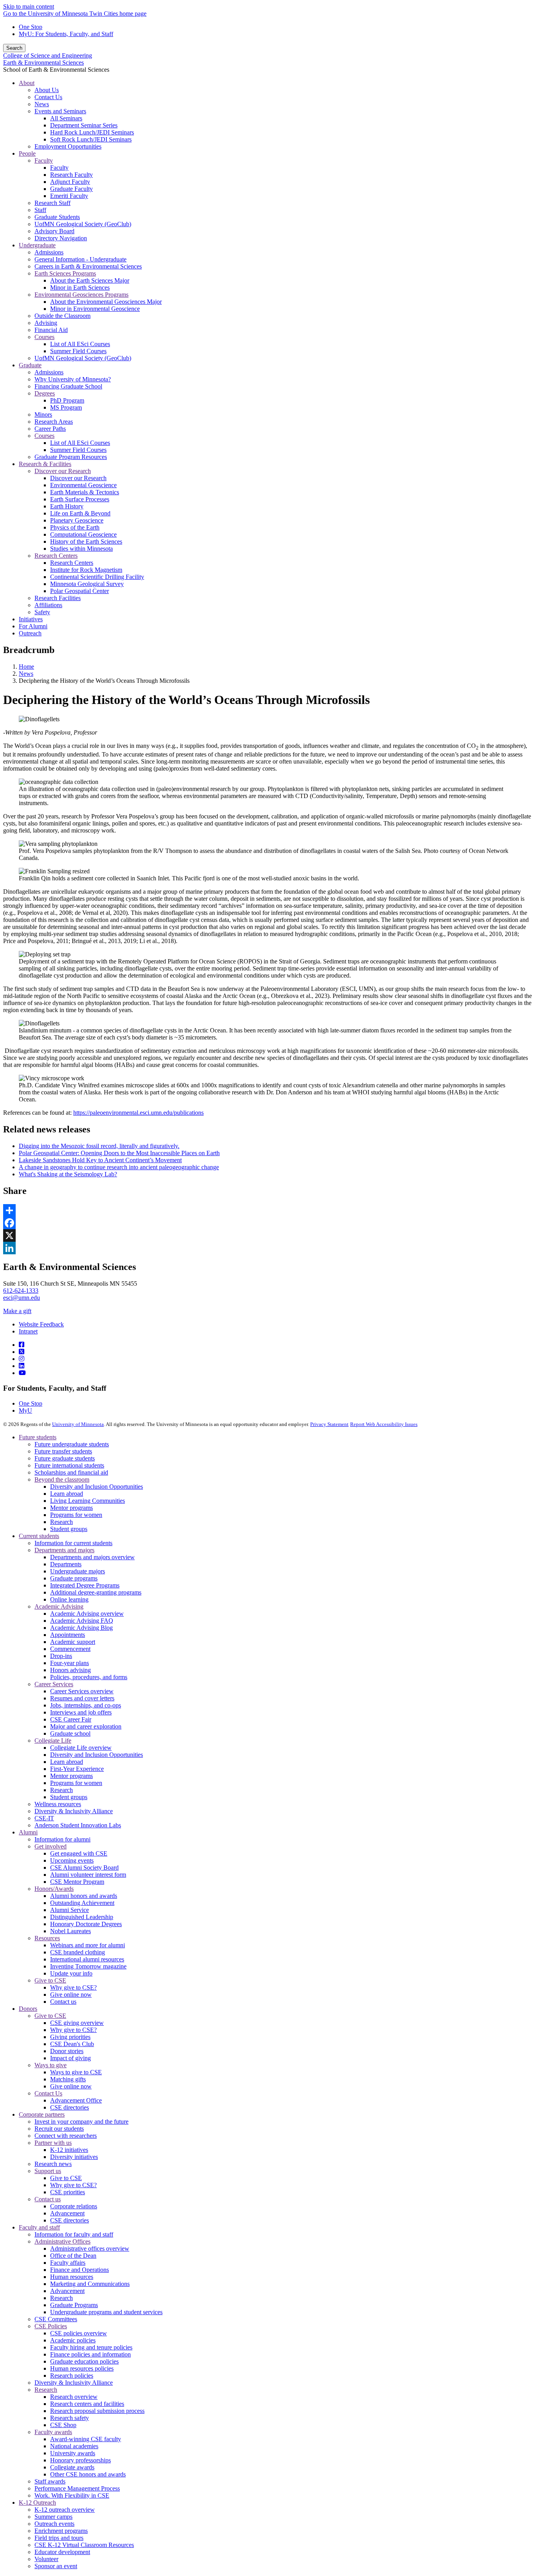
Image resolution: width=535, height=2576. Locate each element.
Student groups (69, 1529)
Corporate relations (74, 2206)
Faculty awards (53, 2432)
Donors (28, 2009)
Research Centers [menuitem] (56, 556)
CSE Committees (56, 2319)
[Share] (267, 1210)
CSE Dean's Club (72, 2044)
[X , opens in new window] (267, 1235)
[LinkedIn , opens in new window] (267, 1248)
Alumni (28, 1832)
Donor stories (67, 2051)
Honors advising (70, 1670)
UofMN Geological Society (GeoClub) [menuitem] (83, 224)
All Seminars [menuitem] (66, 118)
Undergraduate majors (78, 1571)
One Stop (31, 27)
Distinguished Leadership (82, 1917)
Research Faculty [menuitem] (71, 175)
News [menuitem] (42, 104)
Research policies (72, 2376)
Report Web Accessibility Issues (384, 1424)
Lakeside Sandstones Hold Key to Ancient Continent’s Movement (100, 1160)
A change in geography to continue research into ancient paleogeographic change (119, 1167)
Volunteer (46, 2559)
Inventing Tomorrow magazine (88, 1966)
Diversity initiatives (74, 2157)
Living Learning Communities (88, 1501)
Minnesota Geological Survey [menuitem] (87, 584)
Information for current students (73, 1543)
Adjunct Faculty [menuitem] (70, 182)
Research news (53, 2164)
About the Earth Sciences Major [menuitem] (90, 280)
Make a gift (17, 1311)
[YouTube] (22, 1373)
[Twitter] (22, 1352)
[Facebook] (22, 1345)
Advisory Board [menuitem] (54, 231)
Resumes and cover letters (82, 1698)
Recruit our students (59, 2129)
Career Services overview (82, 1691)
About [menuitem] (27, 83)
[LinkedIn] (22, 1366)
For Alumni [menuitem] (33, 626)
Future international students (69, 1465)
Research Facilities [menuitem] (58, 598)
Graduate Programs (74, 2305)
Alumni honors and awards (84, 1896)
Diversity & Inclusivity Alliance (74, 1811)
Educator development (62, 2552)
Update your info (71, 1973)
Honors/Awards (54, 1889)
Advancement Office (76, 2100)
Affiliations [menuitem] (48, 605)
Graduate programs (74, 1578)
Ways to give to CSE (76, 2072)
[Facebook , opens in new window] (267, 1223)
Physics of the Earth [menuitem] (75, 527)
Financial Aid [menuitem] (51, 330)
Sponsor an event (56, 2566)
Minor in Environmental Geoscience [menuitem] (95, 309)
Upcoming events (72, 1860)
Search (14, 48)
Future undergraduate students (72, 1444)
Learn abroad (67, 1494)
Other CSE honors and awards (88, 2474)
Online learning (69, 1599)
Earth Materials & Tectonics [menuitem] (85, 492)
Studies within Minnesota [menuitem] (81, 549)
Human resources (72, 2277)
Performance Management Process (77, 2488)
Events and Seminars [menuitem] (60, 111)
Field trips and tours (59, 2538)
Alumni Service (70, 1910)
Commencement (70, 1649)
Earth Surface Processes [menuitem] (80, 499)
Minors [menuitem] (43, 415)
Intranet (28, 1331)
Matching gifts (68, 2079)
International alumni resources (87, 1959)
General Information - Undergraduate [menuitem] (80, 259)
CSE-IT (44, 1818)
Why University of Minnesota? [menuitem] (73, 379)
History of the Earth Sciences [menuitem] (86, 542)
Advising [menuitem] (46, 323)
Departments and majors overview (92, 1557)
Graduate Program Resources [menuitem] (71, 457)
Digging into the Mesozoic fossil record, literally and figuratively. (99, 1146)
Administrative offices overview (90, 2249)
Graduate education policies (84, 2361)
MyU (25, 1410)
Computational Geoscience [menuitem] (83, 534)
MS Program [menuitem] (66, 407)
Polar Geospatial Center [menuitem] (80, 591)
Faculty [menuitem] (44, 161)
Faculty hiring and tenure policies (91, 2347)
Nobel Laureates (70, 1931)
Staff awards (50, 2481)
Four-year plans (70, 1663)
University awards (73, 2453)
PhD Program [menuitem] (67, 400)
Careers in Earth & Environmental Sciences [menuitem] (88, 266)
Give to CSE (50, 1980)
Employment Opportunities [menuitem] (68, 146)
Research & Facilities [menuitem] (45, 464)
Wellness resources (58, 1804)
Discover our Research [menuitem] (63, 471)
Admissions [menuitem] (49, 252)
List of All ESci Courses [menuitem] (80, 344)
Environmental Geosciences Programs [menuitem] (81, 295)
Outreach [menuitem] (30, 633)
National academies (74, 2446)
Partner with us (53, 2143)
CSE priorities (68, 2192)
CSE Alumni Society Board (84, 1868)
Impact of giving (70, 2058)
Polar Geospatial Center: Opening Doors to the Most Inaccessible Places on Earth (119, 1153)
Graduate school (70, 1733)
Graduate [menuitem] (30, 365)
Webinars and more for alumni (88, 1945)
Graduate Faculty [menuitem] (71, 189)
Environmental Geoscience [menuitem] (83, 485)
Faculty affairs (68, 2263)
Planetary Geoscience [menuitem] (77, 520)
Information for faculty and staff (74, 2234)
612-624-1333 (21, 1291)
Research (61, 1522)
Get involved (51, 1846)
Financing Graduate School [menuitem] (68, 386)
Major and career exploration (86, 1726)
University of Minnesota (78, 1424)
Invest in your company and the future (81, 2122)
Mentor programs (71, 1508)
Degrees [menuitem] (45, 393)
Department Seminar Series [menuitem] (84, 125)
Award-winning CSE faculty (86, 2439)
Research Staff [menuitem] (52, 203)
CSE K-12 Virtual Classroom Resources (84, 2545)
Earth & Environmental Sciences (43, 63)
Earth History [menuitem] (67, 506)
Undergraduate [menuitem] (37, 245)
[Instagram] (22, 1359)
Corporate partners (42, 2114)
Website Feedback (41, 1324)
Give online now (71, 1995)
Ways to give (51, 2065)
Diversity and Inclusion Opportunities (97, 1487)
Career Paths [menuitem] (50, 429)
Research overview (74, 2397)
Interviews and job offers (81, 1712)
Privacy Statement (329, 1424)
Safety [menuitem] (42, 612)
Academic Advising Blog (81, 1628)
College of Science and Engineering (48, 55)
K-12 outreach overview (65, 2510)
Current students (39, 1536)
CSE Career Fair (71, 1719)
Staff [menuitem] (40, 210)
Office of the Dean (73, 2256)
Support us (48, 2171)
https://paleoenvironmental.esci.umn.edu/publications (138, 1113)
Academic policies (73, 2340)
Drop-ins (61, 1656)
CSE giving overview (77, 2023)
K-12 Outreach (37, 2503)
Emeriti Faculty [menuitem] (69, 196)
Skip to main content (29, 6)
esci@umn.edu (22, 1298)
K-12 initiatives (69, 2150)
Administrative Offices (62, 2241)
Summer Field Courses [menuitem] (78, 351)
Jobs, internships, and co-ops (86, 1705)
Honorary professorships (80, 2460)
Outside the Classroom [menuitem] (62, 316)
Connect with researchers (66, 2136)
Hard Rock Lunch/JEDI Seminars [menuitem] (92, 132)
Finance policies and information (90, 2354)
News (26, 674)
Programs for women (76, 1515)
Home (26, 667)
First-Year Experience (77, 1769)
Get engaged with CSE (79, 1853)
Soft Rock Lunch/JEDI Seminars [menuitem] (91, 139)
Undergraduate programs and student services (106, 2312)
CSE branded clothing (78, 1952)
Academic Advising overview (87, 1614)
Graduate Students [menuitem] (57, 217)
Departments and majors (64, 1550)
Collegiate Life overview (81, 1748)
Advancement (67, 2213)
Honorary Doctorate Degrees (86, 1924)
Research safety (70, 2418)
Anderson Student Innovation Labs (78, 1825)
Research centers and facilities (87, 2404)
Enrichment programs (61, 2531)
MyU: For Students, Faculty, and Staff (66, 34)
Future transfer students (63, 1451)
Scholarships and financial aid (71, 1472)
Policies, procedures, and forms (89, 1677)
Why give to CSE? (73, 1987)
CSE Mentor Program (77, 1882)
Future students (38, 1437)
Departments (66, 1564)
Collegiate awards (72, 2467)
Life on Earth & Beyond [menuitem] (80, 513)
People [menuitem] (27, 153)
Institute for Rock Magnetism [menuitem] (86, 570)
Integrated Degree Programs (85, 1585)
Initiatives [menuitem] (31, 619)
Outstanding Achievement (82, 1903)
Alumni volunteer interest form (88, 1875)
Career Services (54, 1684)
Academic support (73, 1642)
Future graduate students (65, 1458)
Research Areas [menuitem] (54, 422)
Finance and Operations (80, 2270)
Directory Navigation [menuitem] (61, 238)
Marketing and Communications (90, 2284)
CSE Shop (63, 2425)
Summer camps (53, 2517)
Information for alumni (62, 1839)
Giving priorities (70, 2037)
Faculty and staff (39, 2227)
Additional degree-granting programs (96, 1592)
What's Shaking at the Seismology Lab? (68, 1174)
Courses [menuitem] (44, 337)
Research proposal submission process (97, 2411)
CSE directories (70, 2107)
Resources (47, 1938)
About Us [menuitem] (47, 90)
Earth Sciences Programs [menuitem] (65, 273)
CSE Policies (51, 2326)
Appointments (68, 1635)
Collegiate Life (53, 1741)
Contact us (63, 2002)
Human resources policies (82, 2368)
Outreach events (54, 2524)
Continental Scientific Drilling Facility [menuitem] (97, 577)
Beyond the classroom (62, 1479)
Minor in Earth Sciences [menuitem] (80, 288)
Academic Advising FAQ (82, 1621)
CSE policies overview (79, 2333)
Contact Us (48, 2093)
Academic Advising (59, 1606)
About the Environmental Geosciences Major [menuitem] (106, 302)
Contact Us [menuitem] (48, 97)
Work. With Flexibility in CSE (72, 2495)
